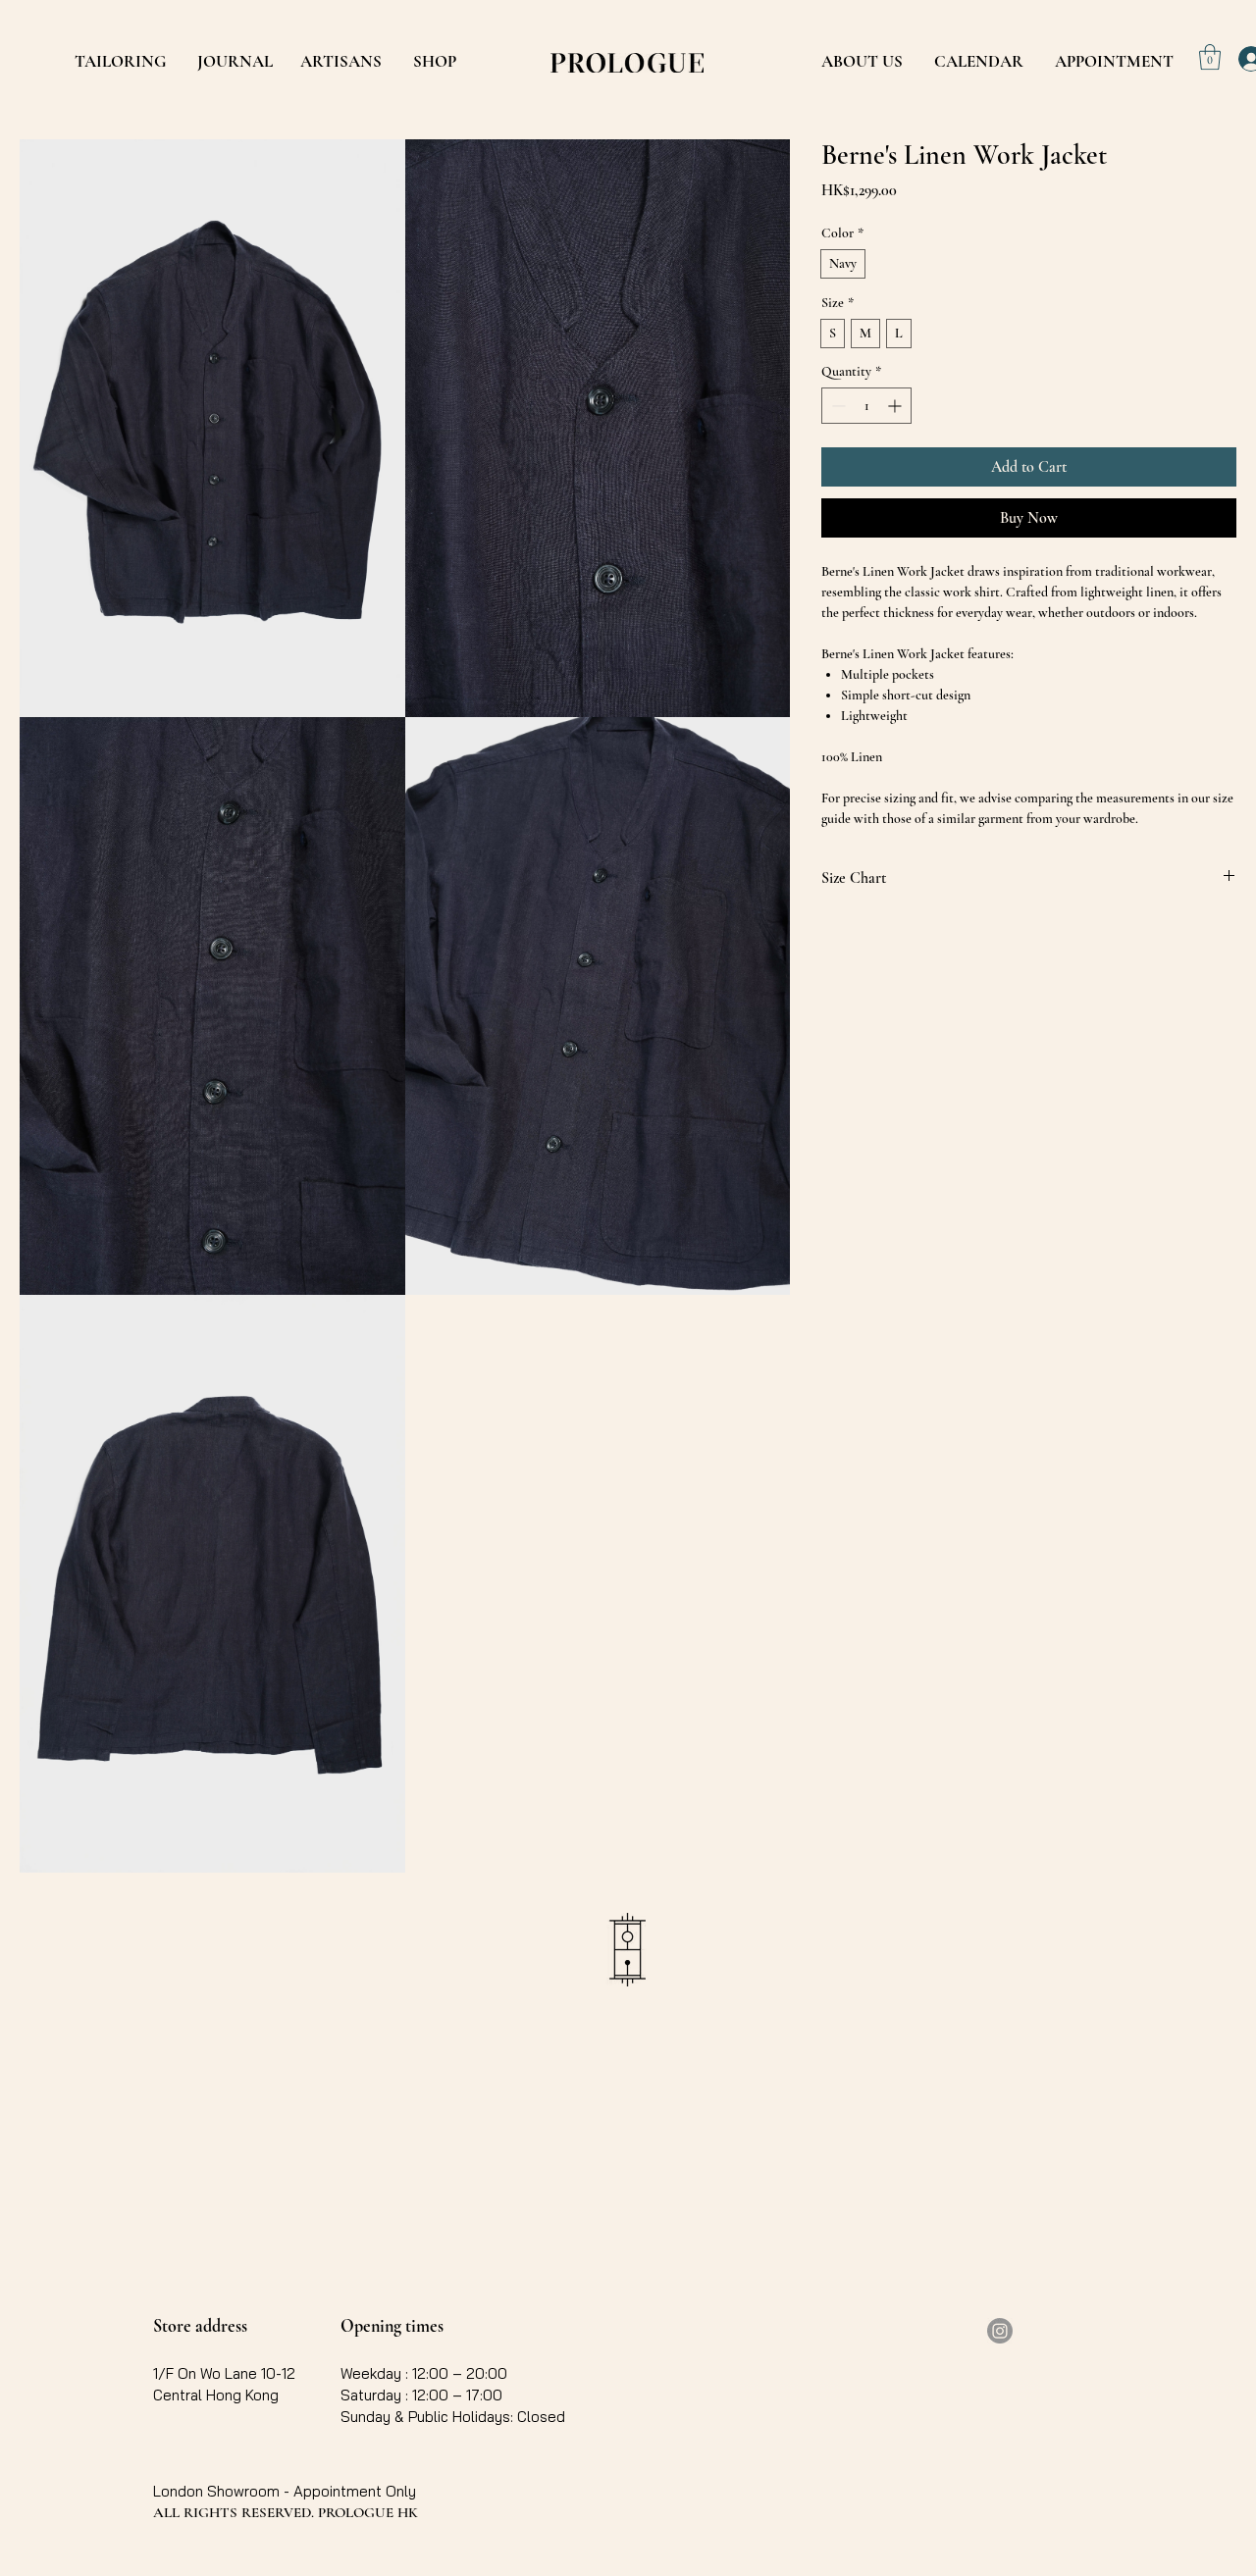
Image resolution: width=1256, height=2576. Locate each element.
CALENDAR (979, 61)
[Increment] (896, 406)
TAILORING (120, 61)
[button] (1210, 57)
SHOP (435, 61)
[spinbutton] (866, 406)
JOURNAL (235, 61)
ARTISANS (341, 61)
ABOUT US (862, 61)
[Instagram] (1000, 2331)
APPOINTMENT (1114, 61)
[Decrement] (837, 406)
